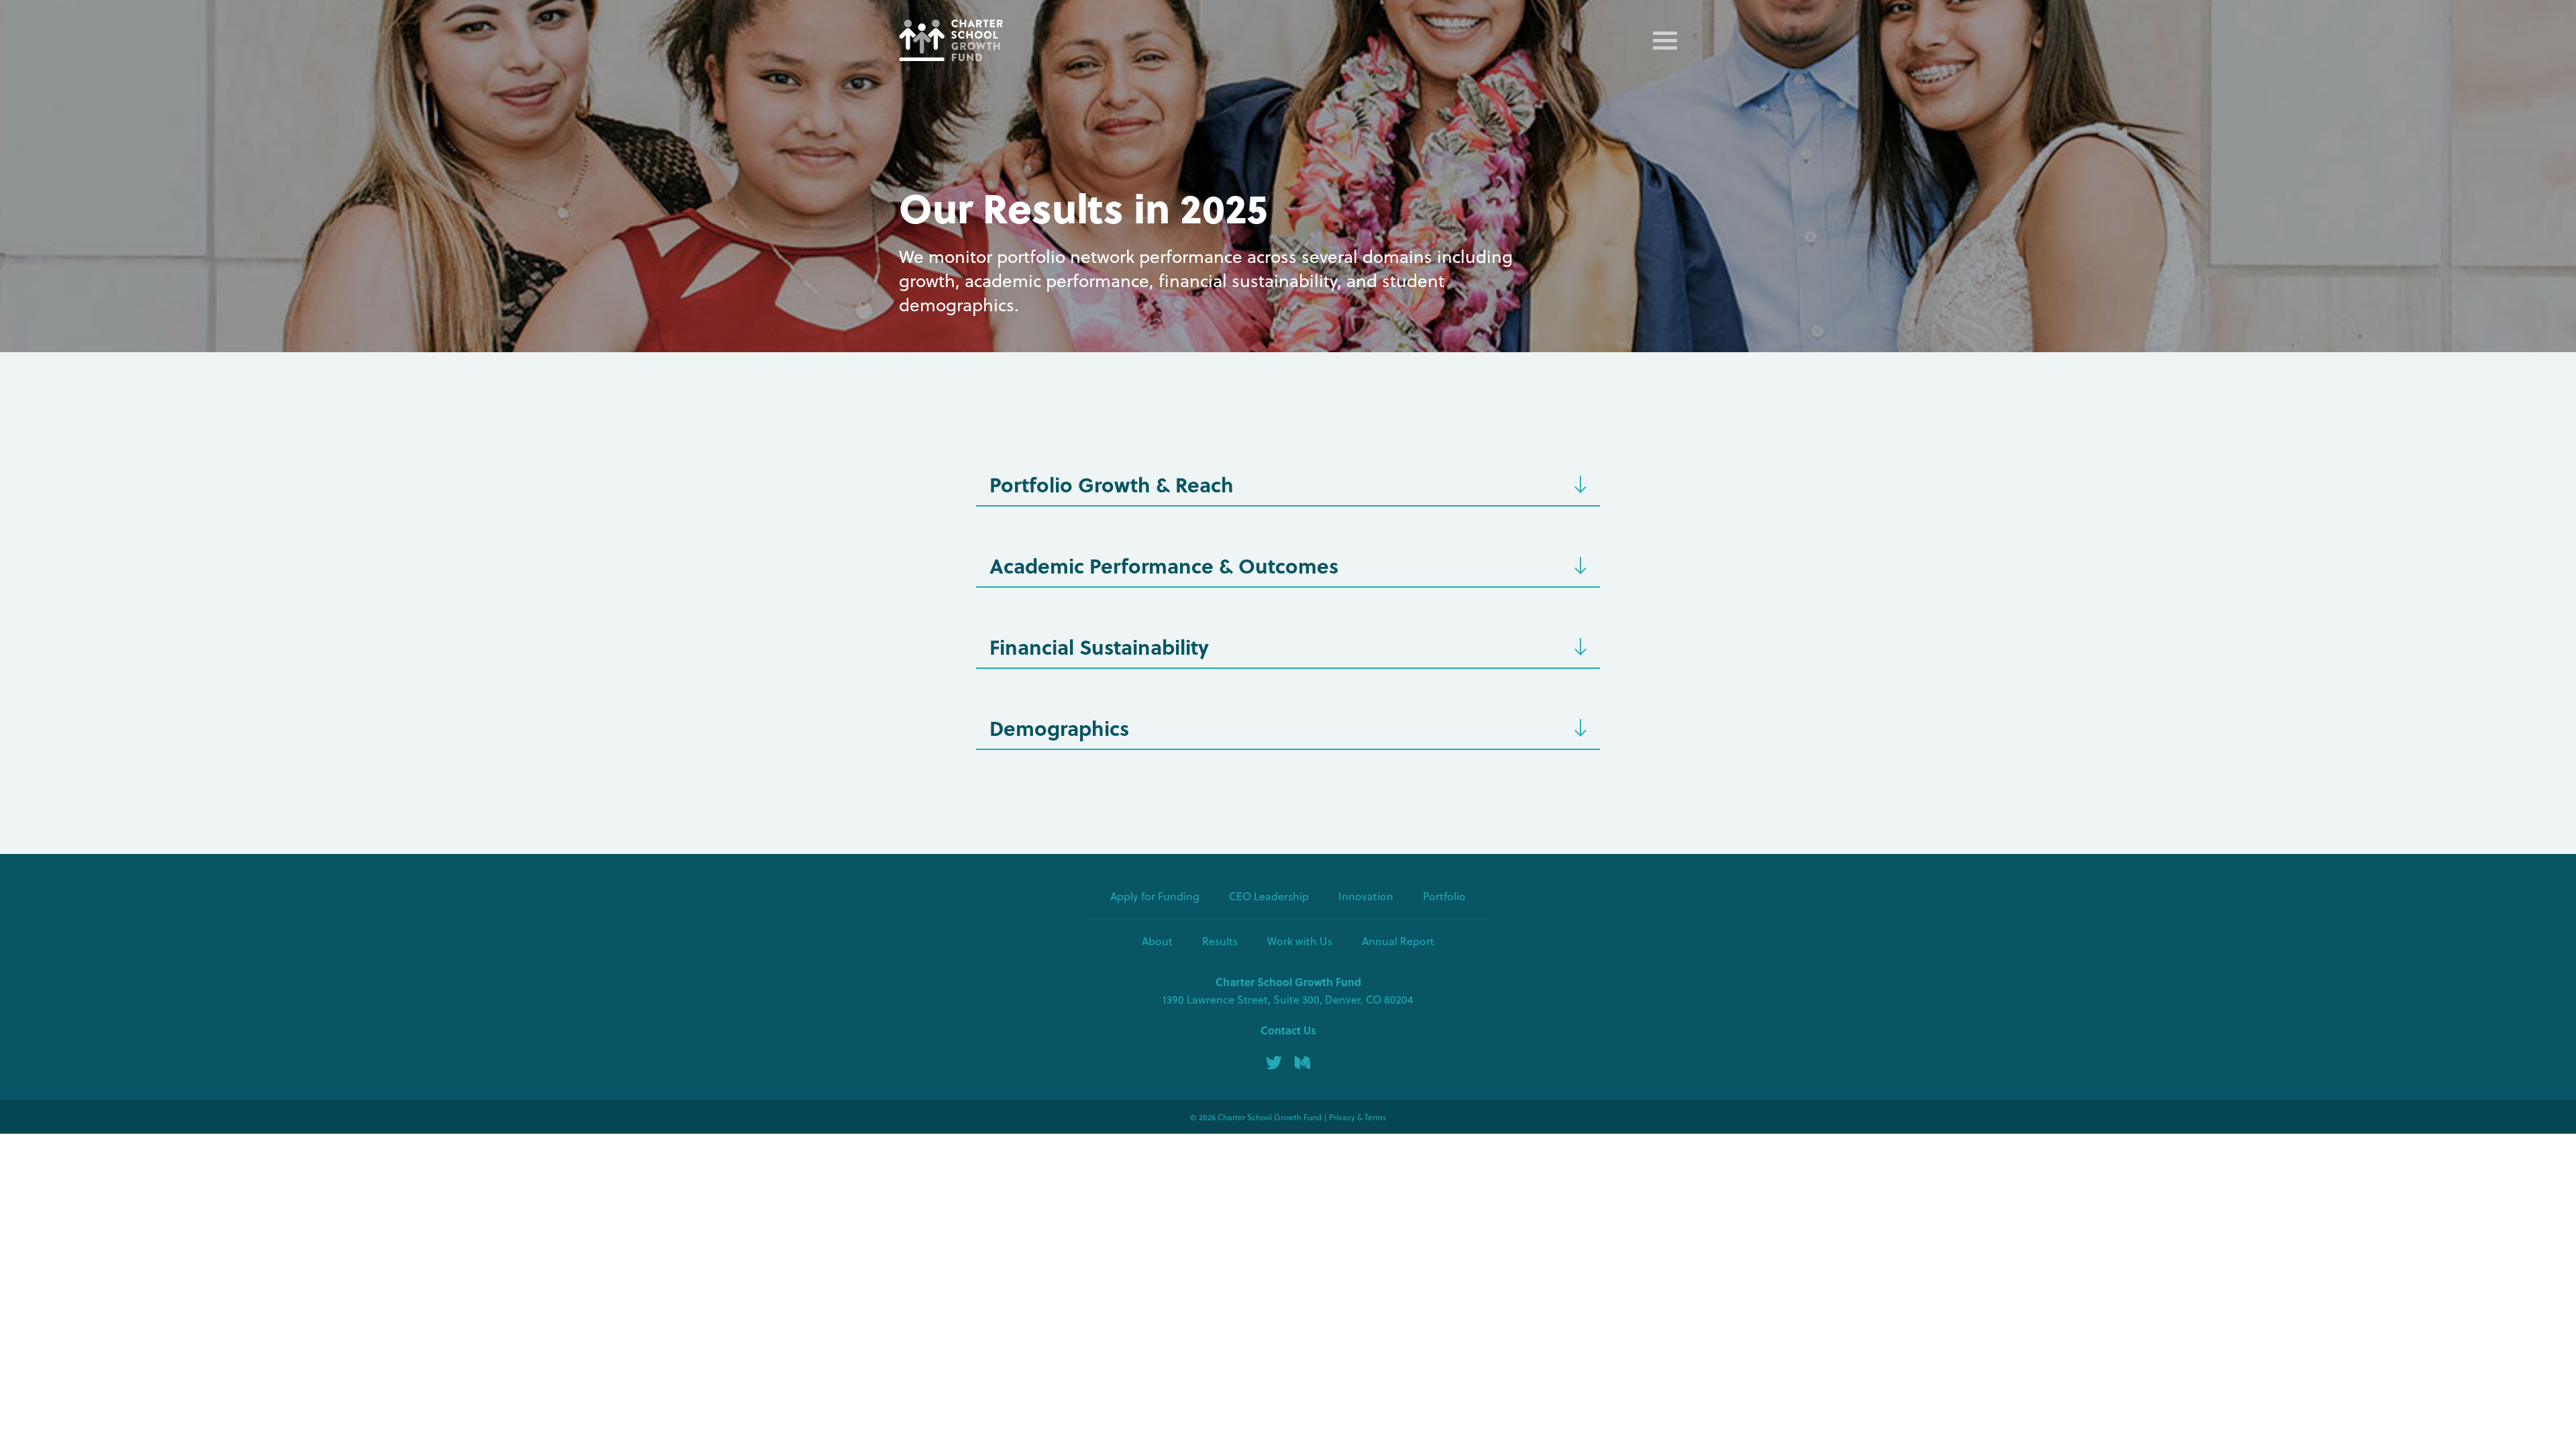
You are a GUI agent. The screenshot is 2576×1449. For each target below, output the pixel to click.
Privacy (1342, 1117)
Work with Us (1300, 941)
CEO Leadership (1269, 896)
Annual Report (1398, 941)
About (1157, 941)
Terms (1375, 1117)
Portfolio (1444, 896)
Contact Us (1288, 1030)
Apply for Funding (1155, 896)
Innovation (1366, 896)
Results (1220, 941)
